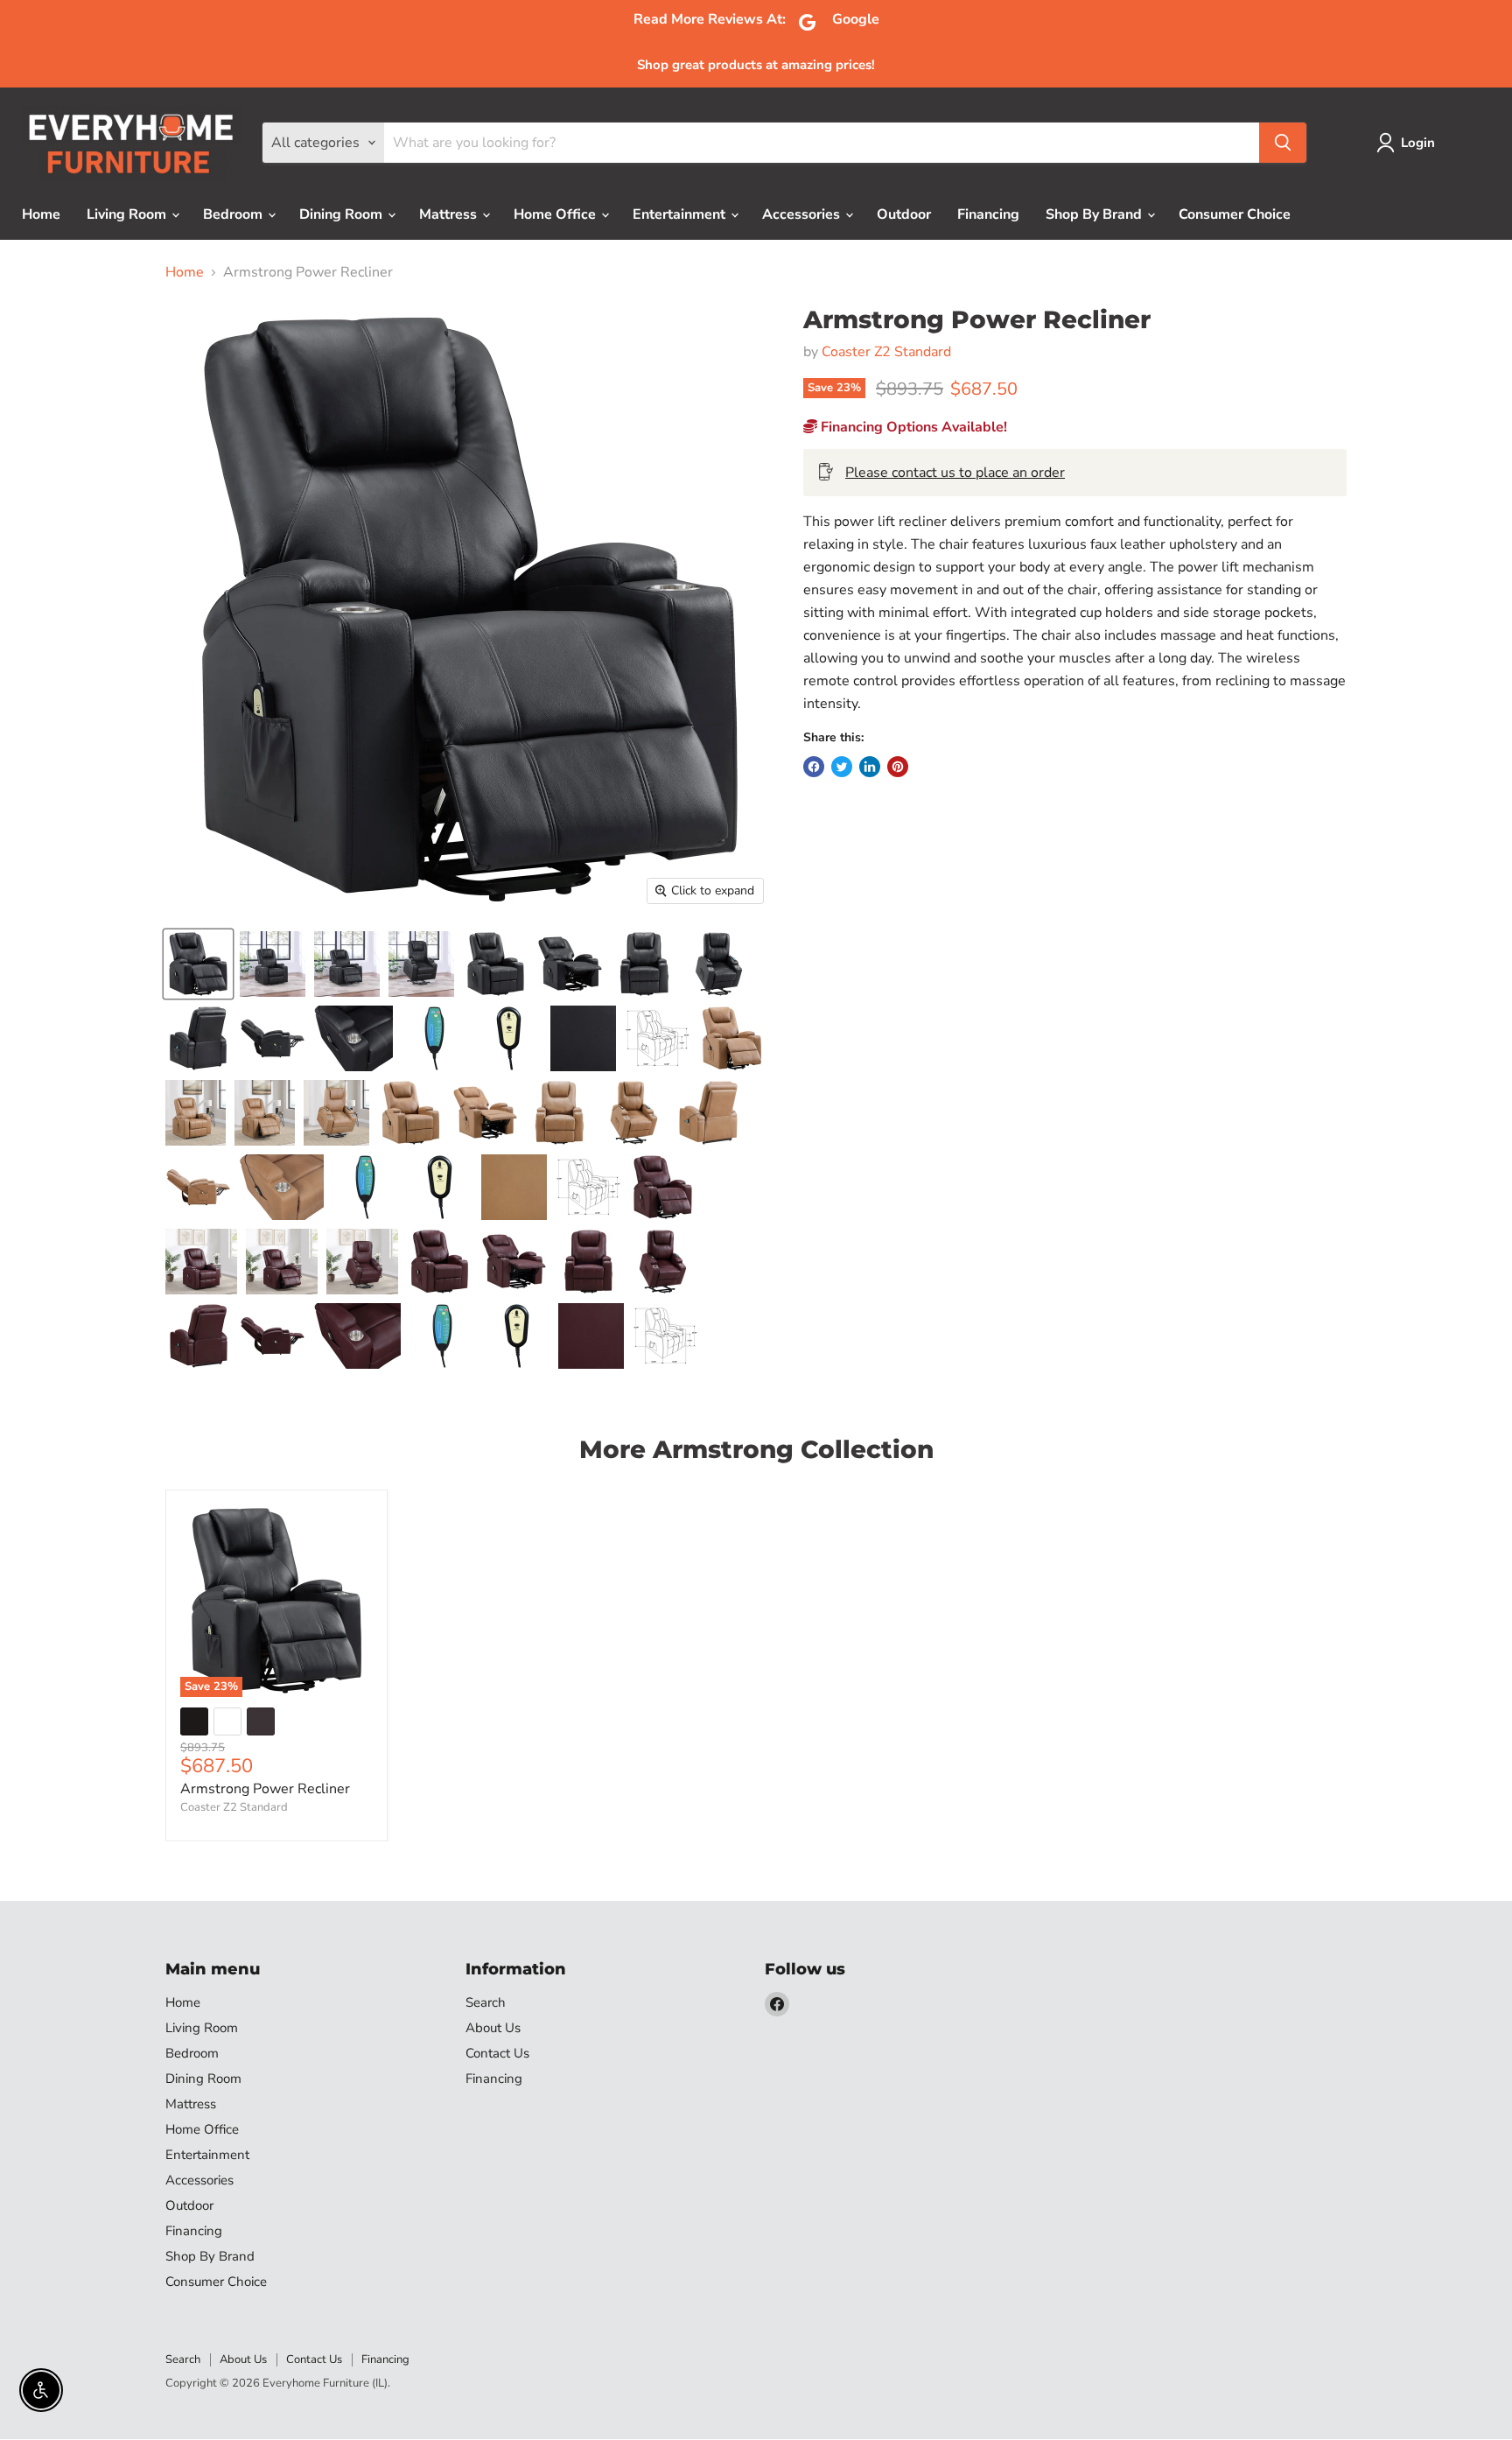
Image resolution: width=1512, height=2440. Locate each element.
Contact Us (497, 2053)
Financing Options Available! (912, 427)
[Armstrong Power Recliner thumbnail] (273, 964)
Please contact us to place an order (955, 473)
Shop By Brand (1095, 214)
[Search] (1283, 143)
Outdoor (904, 214)
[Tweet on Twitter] (842, 767)
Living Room (128, 214)
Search (486, 2002)
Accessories (803, 214)
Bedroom (234, 214)
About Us (493, 2028)
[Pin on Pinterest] (898, 767)
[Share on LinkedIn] (870, 767)
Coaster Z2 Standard (886, 352)
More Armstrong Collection (756, 1449)
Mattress (450, 214)
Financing (988, 214)
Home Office (556, 214)
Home (41, 214)
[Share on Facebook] (814, 767)
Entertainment (681, 214)
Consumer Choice (1235, 214)
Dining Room (343, 214)
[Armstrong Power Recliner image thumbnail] (198, 964)
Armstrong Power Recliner (265, 1789)
